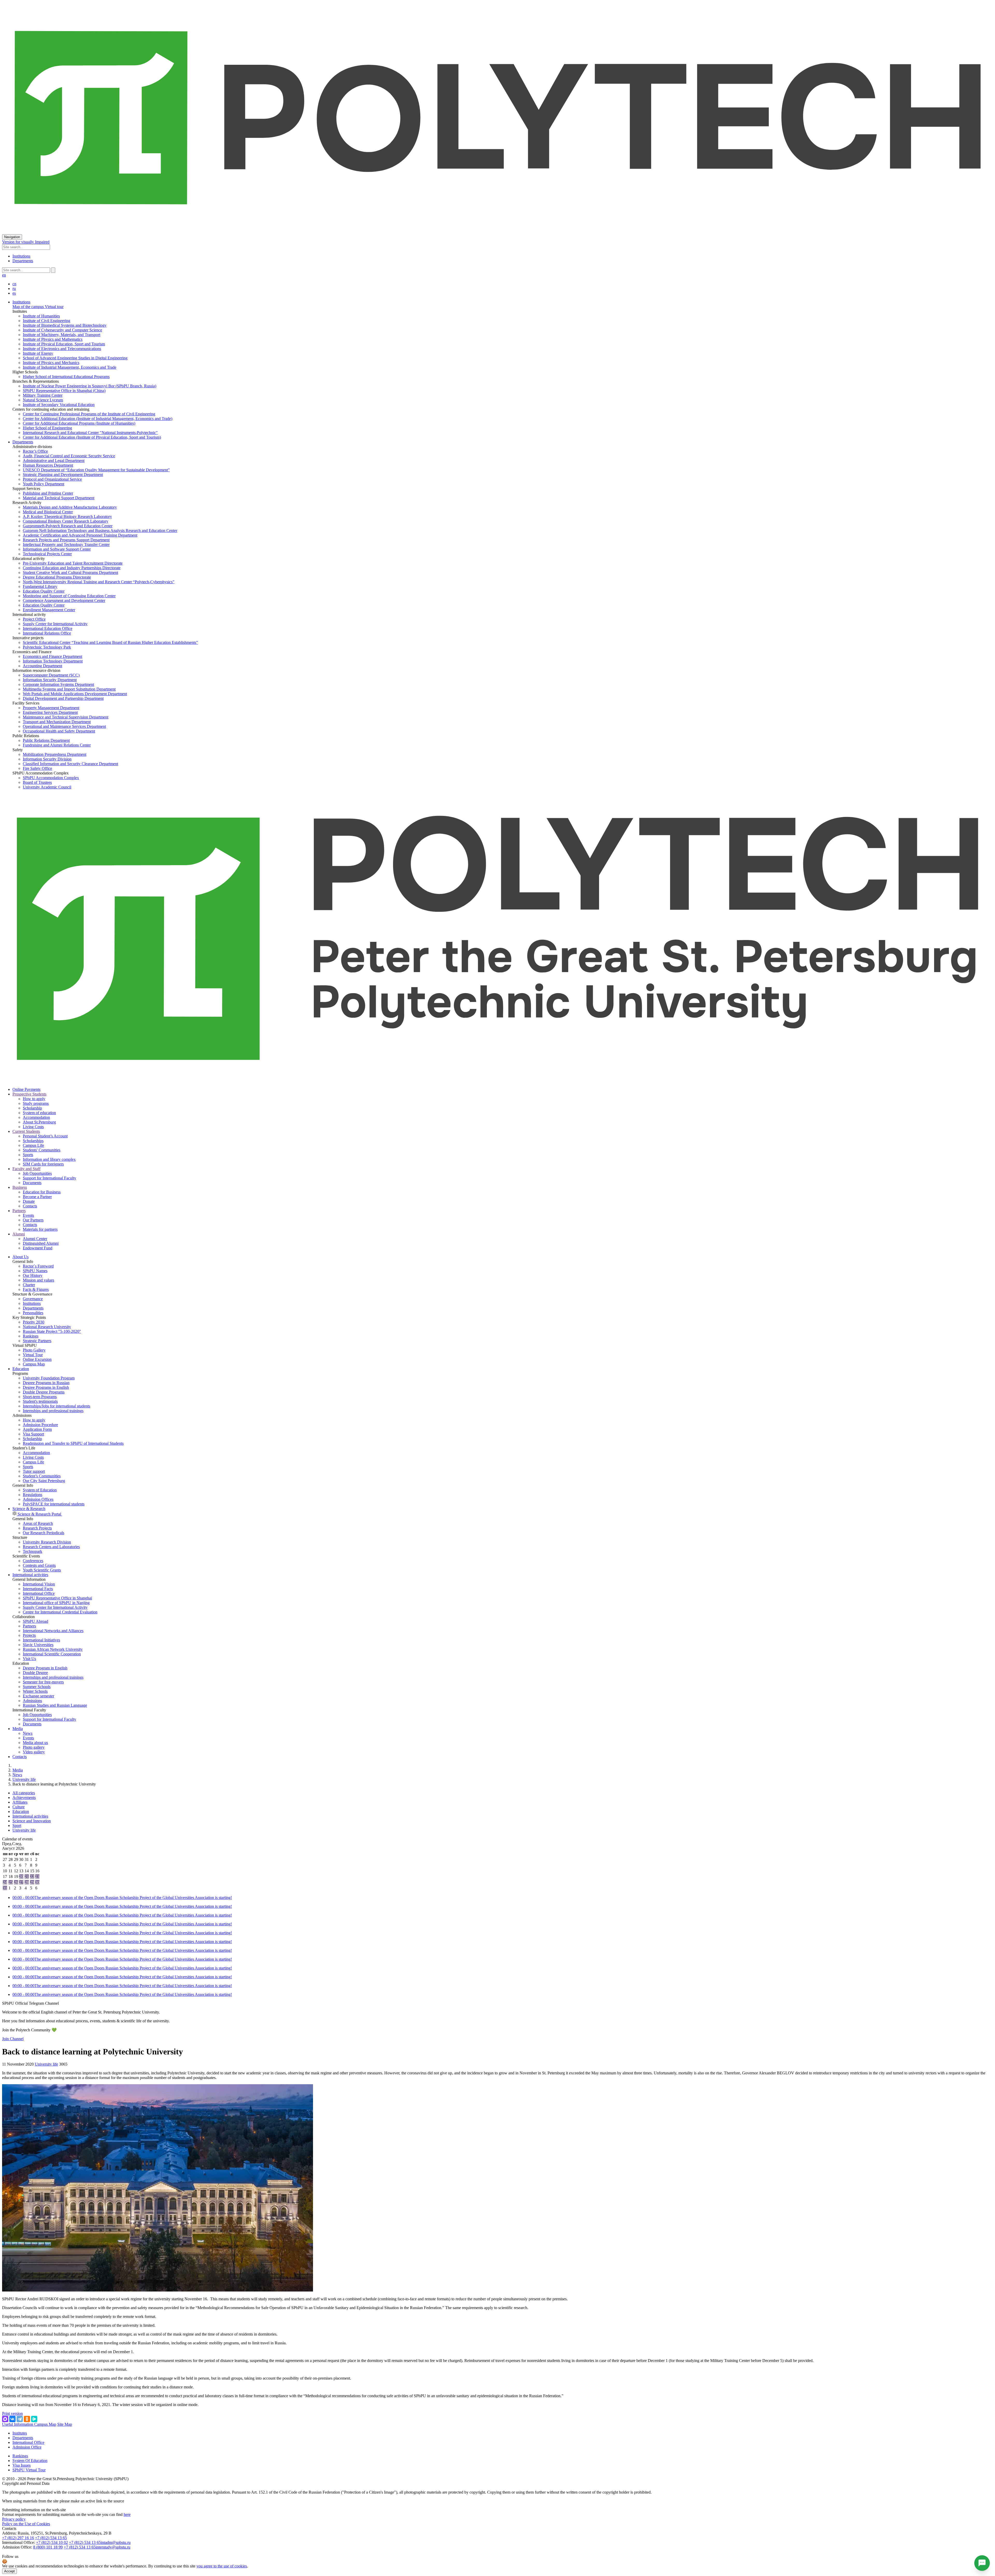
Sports (28, 1155)
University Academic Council (47, 787)
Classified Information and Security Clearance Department (70, 764)
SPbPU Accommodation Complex (51, 778)
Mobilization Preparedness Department (55, 754)
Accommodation (36, 1117)
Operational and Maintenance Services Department (64, 726)
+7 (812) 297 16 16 (18, 2538)
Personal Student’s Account (45, 1136)
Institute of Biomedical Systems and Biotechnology (65, 325)
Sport (17, 1826)
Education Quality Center (44, 591)
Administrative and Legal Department (54, 461)
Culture (19, 1807)
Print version (12, 2413)
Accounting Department (42, 666)
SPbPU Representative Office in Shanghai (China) (64, 391)
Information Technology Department (53, 661)
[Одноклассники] (27, 2419)
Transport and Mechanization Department (57, 722)
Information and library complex (49, 1159)
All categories (24, 1793)
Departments (23, 261)
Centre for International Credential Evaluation (60, 1612)
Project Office (34, 619)
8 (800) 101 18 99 (48, 2547)
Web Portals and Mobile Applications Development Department (75, 694)
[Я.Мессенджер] (34, 2419)
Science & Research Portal (39, 1514)
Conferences (33, 1561)
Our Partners (33, 1220)
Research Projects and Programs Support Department (66, 540)
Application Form (37, 1429)
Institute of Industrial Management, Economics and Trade (70, 367)
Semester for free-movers (43, 1682)
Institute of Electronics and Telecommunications (62, 349)
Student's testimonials (40, 1401)
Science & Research (29, 1509)
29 (32, 1882)
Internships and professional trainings (53, 1411)
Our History (33, 1275)
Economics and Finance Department (52, 656)
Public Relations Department (46, 740)
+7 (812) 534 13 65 (51, 2538)
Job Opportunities (37, 1173)
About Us (20, 1257)
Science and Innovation (32, 1821)
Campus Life (33, 1145)
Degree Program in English (45, 1668)
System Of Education (30, 2461)
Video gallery (34, 1752)
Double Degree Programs (44, 1392)
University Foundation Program (49, 1378)
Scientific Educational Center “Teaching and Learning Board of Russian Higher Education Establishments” (110, 642)
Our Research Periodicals (44, 1533)
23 (37, 1877)
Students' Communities (42, 1150)
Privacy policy (14, 2519)
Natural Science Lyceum (43, 400)
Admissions (32, 1701)
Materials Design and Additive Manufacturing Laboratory (70, 507)
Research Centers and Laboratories (51, 1547)
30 (37, 1882)
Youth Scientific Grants (42, 1570)
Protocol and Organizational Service (52, 479)
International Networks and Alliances (53, 1631)
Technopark (33, 1551)
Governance (33, 1299)
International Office (39, 1593)
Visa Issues (22, 2465)
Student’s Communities (42, 1476)
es (14, 293)
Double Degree (35, 1673)
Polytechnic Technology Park (47, 647)
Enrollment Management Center (49, 610)
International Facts (38, 1589)
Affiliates (20, 1802)
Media (18, 1729)
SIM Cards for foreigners (43, 1164)
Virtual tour (54, 307)
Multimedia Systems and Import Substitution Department (69, 689)
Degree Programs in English (46, 1387)
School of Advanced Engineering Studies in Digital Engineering (75, 358)
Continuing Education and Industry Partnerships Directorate (72, 568)
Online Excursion (37, 1359)
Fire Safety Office (37, 768)
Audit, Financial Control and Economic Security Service (69, 456)
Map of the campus (28, 307)
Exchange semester (38, 1696)
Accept (9, 2571)
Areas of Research (38, 1523)
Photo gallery (34, 1747)
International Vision (39, 1584)
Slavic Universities (38, 1645)
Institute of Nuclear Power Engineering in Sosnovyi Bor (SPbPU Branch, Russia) (90, 386)
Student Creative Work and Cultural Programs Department (70, 572)
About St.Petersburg (39, 1122)
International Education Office (48, 628)
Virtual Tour (33, 1355)
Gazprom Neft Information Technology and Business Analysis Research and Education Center (100, 531)
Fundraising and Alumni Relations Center (57, 745)
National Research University (47, 1327)
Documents (32, 1183)
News (28, 1733)
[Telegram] (20, 2419)
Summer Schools (37, 1687)
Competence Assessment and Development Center (64, 600)
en (4, 275)
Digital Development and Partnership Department (63, 698)
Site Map (65, 2424)
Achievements (24, 1798)
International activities (30, 1575)
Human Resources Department (48, 465)
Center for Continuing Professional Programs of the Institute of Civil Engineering (89, 414)
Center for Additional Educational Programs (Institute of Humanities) (79, 423)
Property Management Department (51, 708)
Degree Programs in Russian (46, 1383)
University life (24, 1779)
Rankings (31, 1336)
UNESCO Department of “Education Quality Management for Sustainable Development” (96, 470)
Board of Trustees (37, 782)
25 (11, 1882)
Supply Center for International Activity (55, 624)
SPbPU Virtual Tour (29, 2470)
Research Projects (37, 1528)
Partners (29, 1626)
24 (5, 1882)
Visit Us (29, 1659)
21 (27, 1877)
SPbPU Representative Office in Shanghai (57, 1598)
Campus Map (34, 1364)
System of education (39, 1113)
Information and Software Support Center (57, 549)
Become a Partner (37, 1197)
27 (21, 1882)
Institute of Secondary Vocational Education (59, 405)
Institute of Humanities (41, 316)
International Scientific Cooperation (52, 1654)
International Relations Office (47, 633)
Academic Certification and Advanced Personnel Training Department (80, 535)
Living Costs (33, 1127)
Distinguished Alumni (41, 1243)
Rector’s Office (35, 451)
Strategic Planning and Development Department (63, 475)
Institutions (21, 256)
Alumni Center (35, 1239)
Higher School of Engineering (47, 428)
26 (16, 1882)
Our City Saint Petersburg (44, 1481)
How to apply (34, 1099)
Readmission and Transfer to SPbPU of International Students (73, 1443)
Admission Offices (38, 1499)
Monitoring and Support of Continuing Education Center (69, 596)
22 (32, 1877)
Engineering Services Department (50, 712)
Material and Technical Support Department (59, 498)
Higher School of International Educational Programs (66, 377)
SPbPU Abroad (35, 1621)
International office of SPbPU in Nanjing (56, 1603)
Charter (29, 1285)
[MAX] (5, 2419)
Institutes (20, 2433)
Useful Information (18, 2424)
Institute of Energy (38, 353)
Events (28, 1215)
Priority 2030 (34, 1322)
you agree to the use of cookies (222, 2566)
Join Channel (13, 2039)
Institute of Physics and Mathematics (53, 339)
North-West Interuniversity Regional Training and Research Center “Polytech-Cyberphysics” (99, 582)
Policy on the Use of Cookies (26, 2524)
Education (21, 1369)
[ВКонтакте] (12, 2419)
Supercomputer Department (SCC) (51, 675)
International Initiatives (41, 1640)
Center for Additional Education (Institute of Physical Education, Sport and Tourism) (92, 437)
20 (21, 1877)
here (127, 2514)
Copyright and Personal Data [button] (26, 2483)
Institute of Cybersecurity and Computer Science (62, 330)
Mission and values (38, 1280)
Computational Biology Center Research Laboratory (66, 521)
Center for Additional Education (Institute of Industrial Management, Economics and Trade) (98, 419)
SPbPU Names (35, 1271)
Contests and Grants (39, 1565)
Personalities (33, 1313)
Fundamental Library (40, 586)
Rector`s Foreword (38, 1266)
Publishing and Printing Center (48, 493)
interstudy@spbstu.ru (113, 2547)
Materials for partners (40, 1229)
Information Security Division (47, 759)
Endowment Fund (38, 1248)
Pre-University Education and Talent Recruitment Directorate (73, 563)
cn (14, 284)
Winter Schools (35, 1691)
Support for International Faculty (49, 1178)
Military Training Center (43, 395)
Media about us (35, 1743)
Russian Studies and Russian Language (55, 1705)
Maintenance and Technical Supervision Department (66, 717)
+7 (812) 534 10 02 (52, 2542)
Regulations (33, 1495)
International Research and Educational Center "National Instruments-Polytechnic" (90, 433)
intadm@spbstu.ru (116, 2542)
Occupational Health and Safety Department (59, 731)
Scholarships (33, 1141)
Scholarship (32, 1108)
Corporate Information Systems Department (58, 684)
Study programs (36, 1103)
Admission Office (27, 2447)
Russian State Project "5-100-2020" (52, 1331)
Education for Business (42, 1192)
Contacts (30, 1206)
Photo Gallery (34, 1350)
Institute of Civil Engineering (47, 321)
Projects (29, 1635)
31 (5, 1888)
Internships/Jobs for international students (56, 1406)
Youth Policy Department (44, 484)
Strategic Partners (37, 1341)
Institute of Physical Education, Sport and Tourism (64, 344)
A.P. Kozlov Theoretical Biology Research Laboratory (67, 517)
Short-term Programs (40, 1397)
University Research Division (47, 1542)
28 (27, 1882)
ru (14, 289)
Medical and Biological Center (48, 512)
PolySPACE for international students (54, 1504)
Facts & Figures (36, 1289)
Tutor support (34, 1471)
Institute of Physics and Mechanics (51, 363)
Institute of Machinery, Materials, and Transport (62, 335)
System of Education (40, 1490)
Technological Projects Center (47, 554)
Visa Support (33, 1434)
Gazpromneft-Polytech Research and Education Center (68, 526)
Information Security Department (50, 680)
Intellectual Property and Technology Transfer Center (66, 545)
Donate (29, 1201)
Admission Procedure (40, 1425)
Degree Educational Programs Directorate (57, 577)
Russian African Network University (53, 1649)
